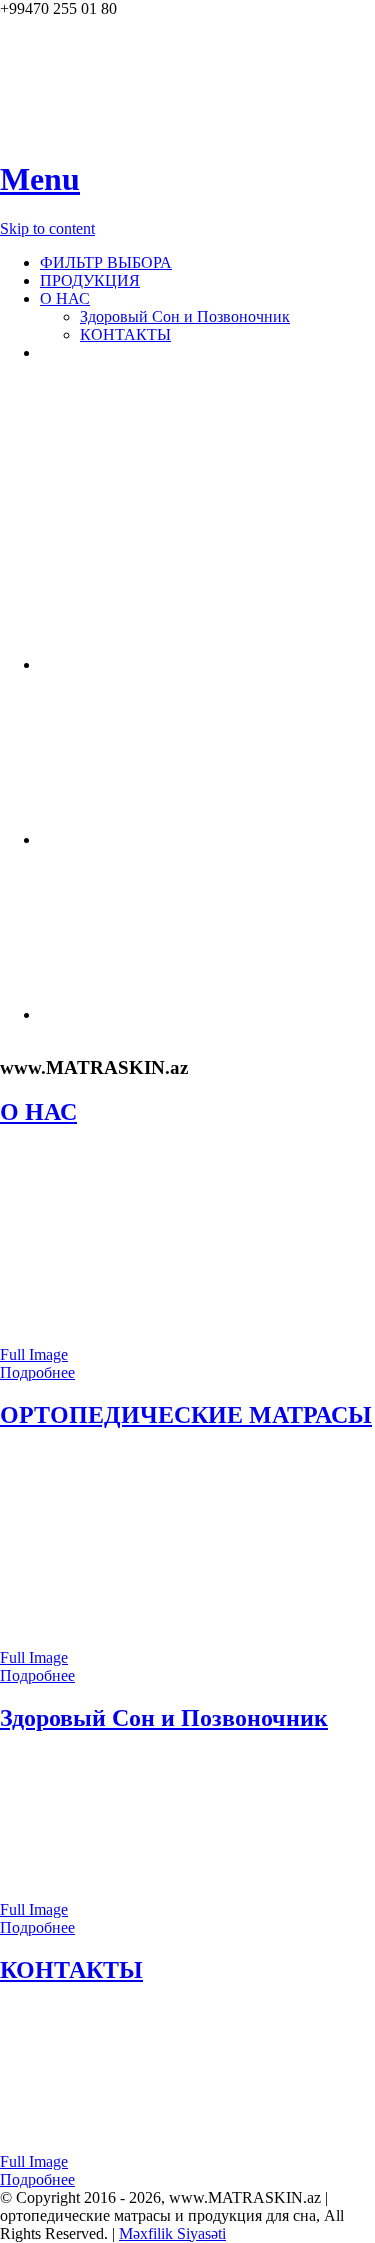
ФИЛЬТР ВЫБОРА (106, 262)
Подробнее (37, 1372)
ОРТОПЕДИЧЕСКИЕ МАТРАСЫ (186, 1415)
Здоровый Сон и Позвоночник (185, 316)
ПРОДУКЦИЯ (90, 280)
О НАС (65, 298)
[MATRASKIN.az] (50, 130)
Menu (40, 179)
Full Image (34, 1354)
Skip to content (47, 228)
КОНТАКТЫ (125, 334)
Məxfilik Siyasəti (172, 2233)
